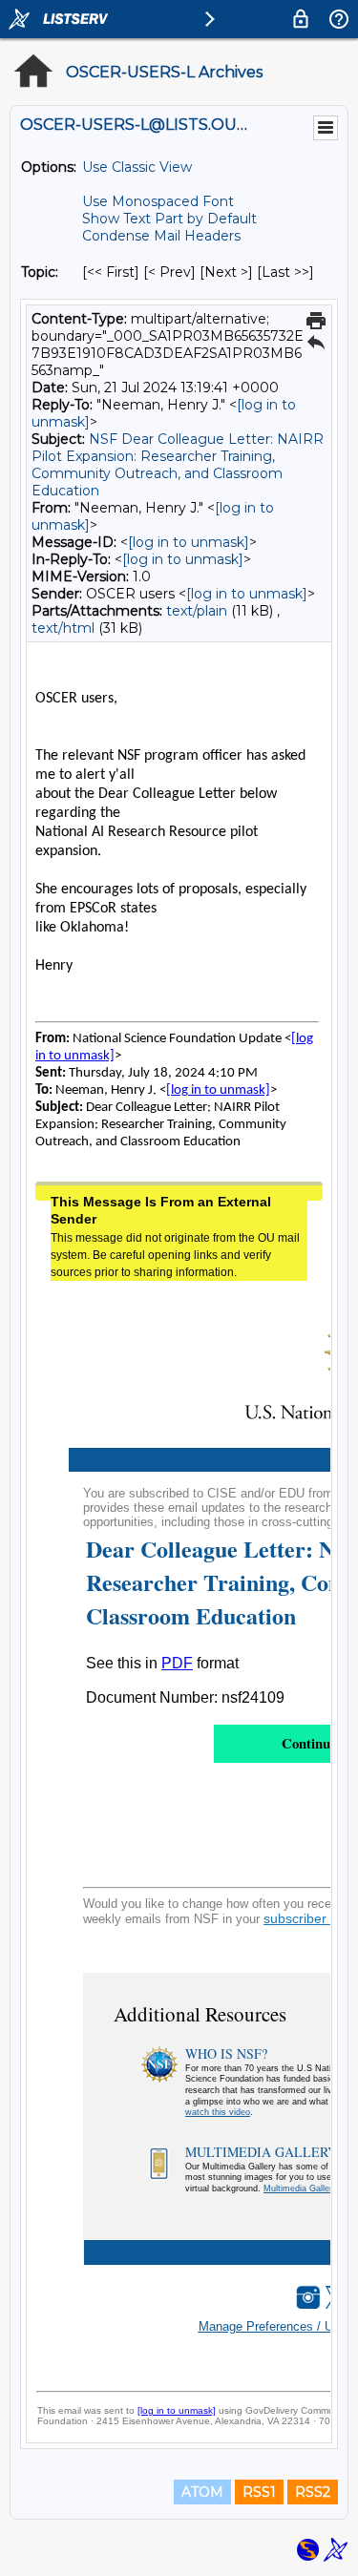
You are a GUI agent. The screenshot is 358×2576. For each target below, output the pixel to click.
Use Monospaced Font (158, 201)
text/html (63, 628)
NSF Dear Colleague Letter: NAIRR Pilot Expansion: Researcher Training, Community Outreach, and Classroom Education (178, 465)
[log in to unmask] (189, 542)
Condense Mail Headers (161, 236)
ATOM (202, 2492)
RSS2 (313, 2492)
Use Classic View (137, 167)
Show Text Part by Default (169, 219)
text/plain (197, 611)
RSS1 (259, 2492)
